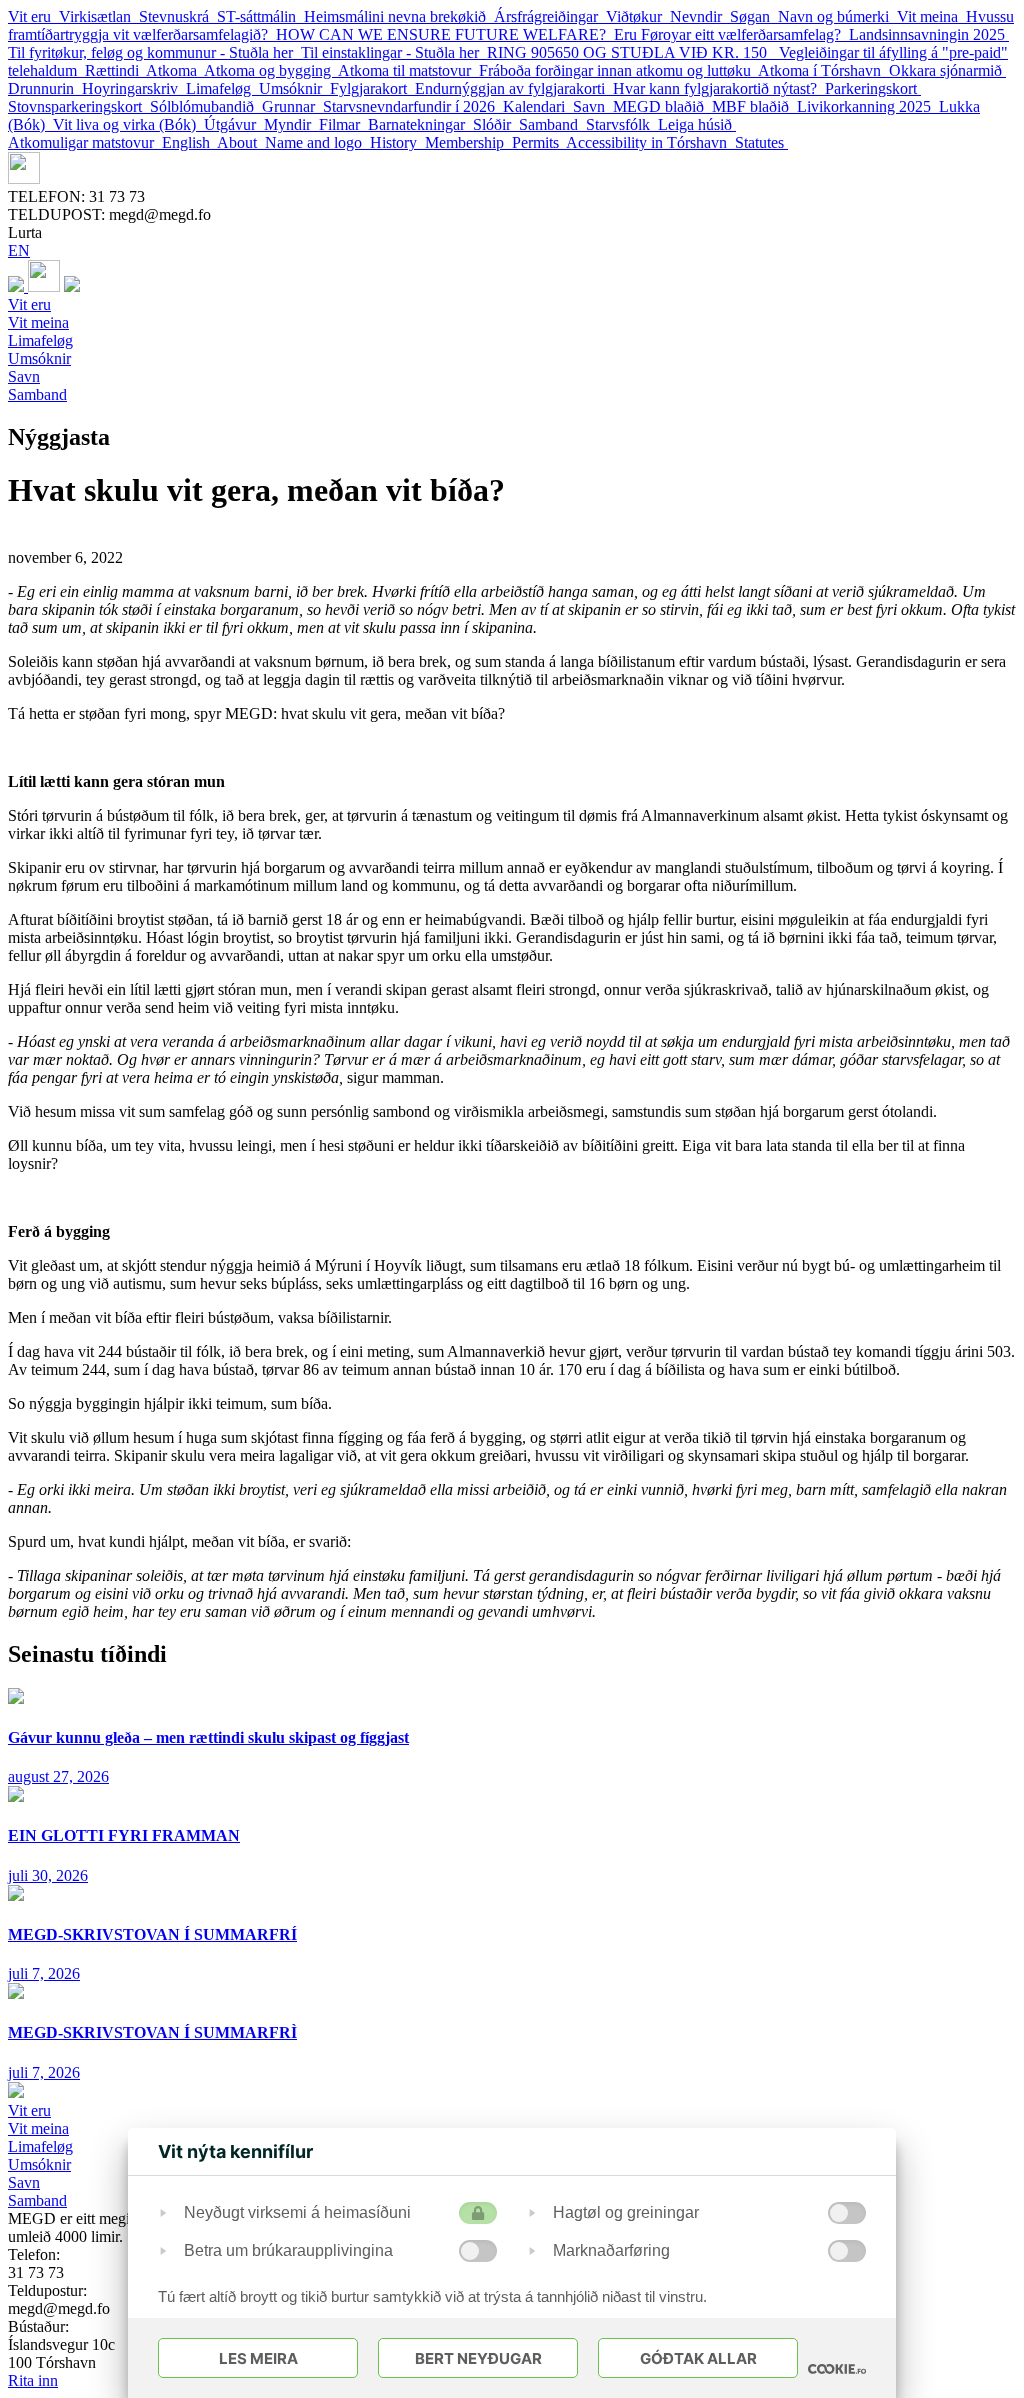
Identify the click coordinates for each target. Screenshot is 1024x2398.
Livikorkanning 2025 (868, 106)
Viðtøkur (638, 16)
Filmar (343, 124)
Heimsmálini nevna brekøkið (399, 16)
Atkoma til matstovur (408, 70)
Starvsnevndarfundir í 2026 (413, 106)
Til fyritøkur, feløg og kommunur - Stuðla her (154, 52)
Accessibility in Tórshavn (650, 142)
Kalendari (538, 106)
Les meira (258, 2358)
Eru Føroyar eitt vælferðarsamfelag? (731, 34)
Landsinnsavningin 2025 (929, 34)
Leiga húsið (697, 124)
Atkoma (175, 70)
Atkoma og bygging (271, 70)
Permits (539, 142)
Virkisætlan (99, 16)
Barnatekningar (420, 124)
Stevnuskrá (178, 16)
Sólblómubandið (206, 106)
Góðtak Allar (698, 2358)
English (189, 142)
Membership (468, 142)
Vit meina (931, 16)
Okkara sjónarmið (947, 70)
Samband (552, 124)
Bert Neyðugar (478, 2358)
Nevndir (700, 16)
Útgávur (234, 124)
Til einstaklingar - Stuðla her (394, 52)
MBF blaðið (754, 106)
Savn (593, 106)
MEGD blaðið (662, 106)
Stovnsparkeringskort (79, 106)
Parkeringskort (873, 88)
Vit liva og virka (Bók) (128, 124)
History (397, 142)
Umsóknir (294, 88)
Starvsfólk (622, 124)
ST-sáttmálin (260, 16)
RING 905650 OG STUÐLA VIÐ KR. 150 (633, 52)
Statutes (761, 142)
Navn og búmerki (837, 16)
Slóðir (496, 124)
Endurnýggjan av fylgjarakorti (514, 88)
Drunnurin (45, 88)
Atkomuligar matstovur (85, 142)
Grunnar (292, 106)
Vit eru (33, 16)
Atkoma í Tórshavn (823, 70)
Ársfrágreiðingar (550, 16)
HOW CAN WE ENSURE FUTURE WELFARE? (445, 34)
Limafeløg (222, 88)
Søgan (754, 16)
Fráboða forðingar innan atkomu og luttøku (618, 70)
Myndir (291, 124)
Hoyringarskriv (134, 88)
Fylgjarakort (372, 88)
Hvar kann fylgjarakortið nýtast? (719, 88)
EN (19, 250)
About (241, 142)
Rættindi (115, 70)
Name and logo (317, 142)
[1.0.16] (837, 2369)
